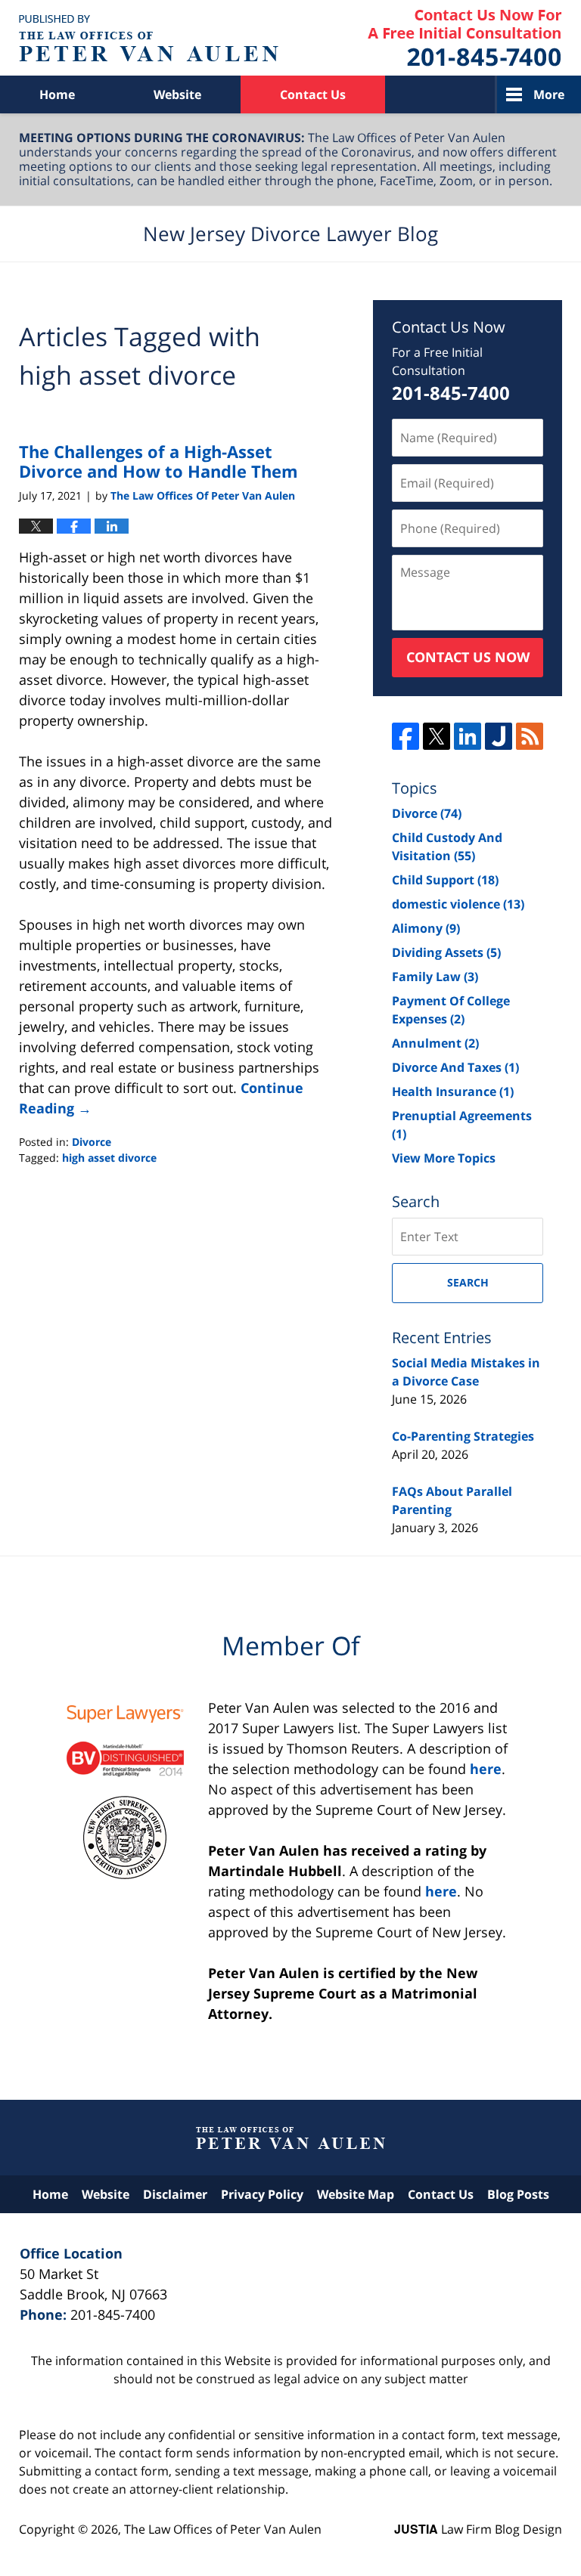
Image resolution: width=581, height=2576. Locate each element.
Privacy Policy (262, 2194)
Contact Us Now (468, 657)
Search (468, 1282)
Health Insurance (453, 1091)
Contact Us (313, 94)
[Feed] (530, 736)
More (549, 94)
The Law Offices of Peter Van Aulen (223, 2529)
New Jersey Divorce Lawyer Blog (149, 38)
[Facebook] (405, 736)
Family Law (435, 977)
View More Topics (444, 1158)
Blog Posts (518, 2194)
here (486, 1769)
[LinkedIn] (468, 736)
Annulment (435, 1043)
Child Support (445, 880)
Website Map (356, 2194)
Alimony (426, 928)
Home (57, 94)
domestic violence (458, 904)
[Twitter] (437, 736)
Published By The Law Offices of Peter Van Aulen (465, 38)
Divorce (92, 1142)
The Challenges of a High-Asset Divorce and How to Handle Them (158, 461)
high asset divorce (109, 1158)
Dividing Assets (446, 952)
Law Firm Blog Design (478, 2529)
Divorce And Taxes (455, 1067)
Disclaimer (175, 2194)
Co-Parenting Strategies (463, 1436)
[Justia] (499, 736)
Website (177, 94)
